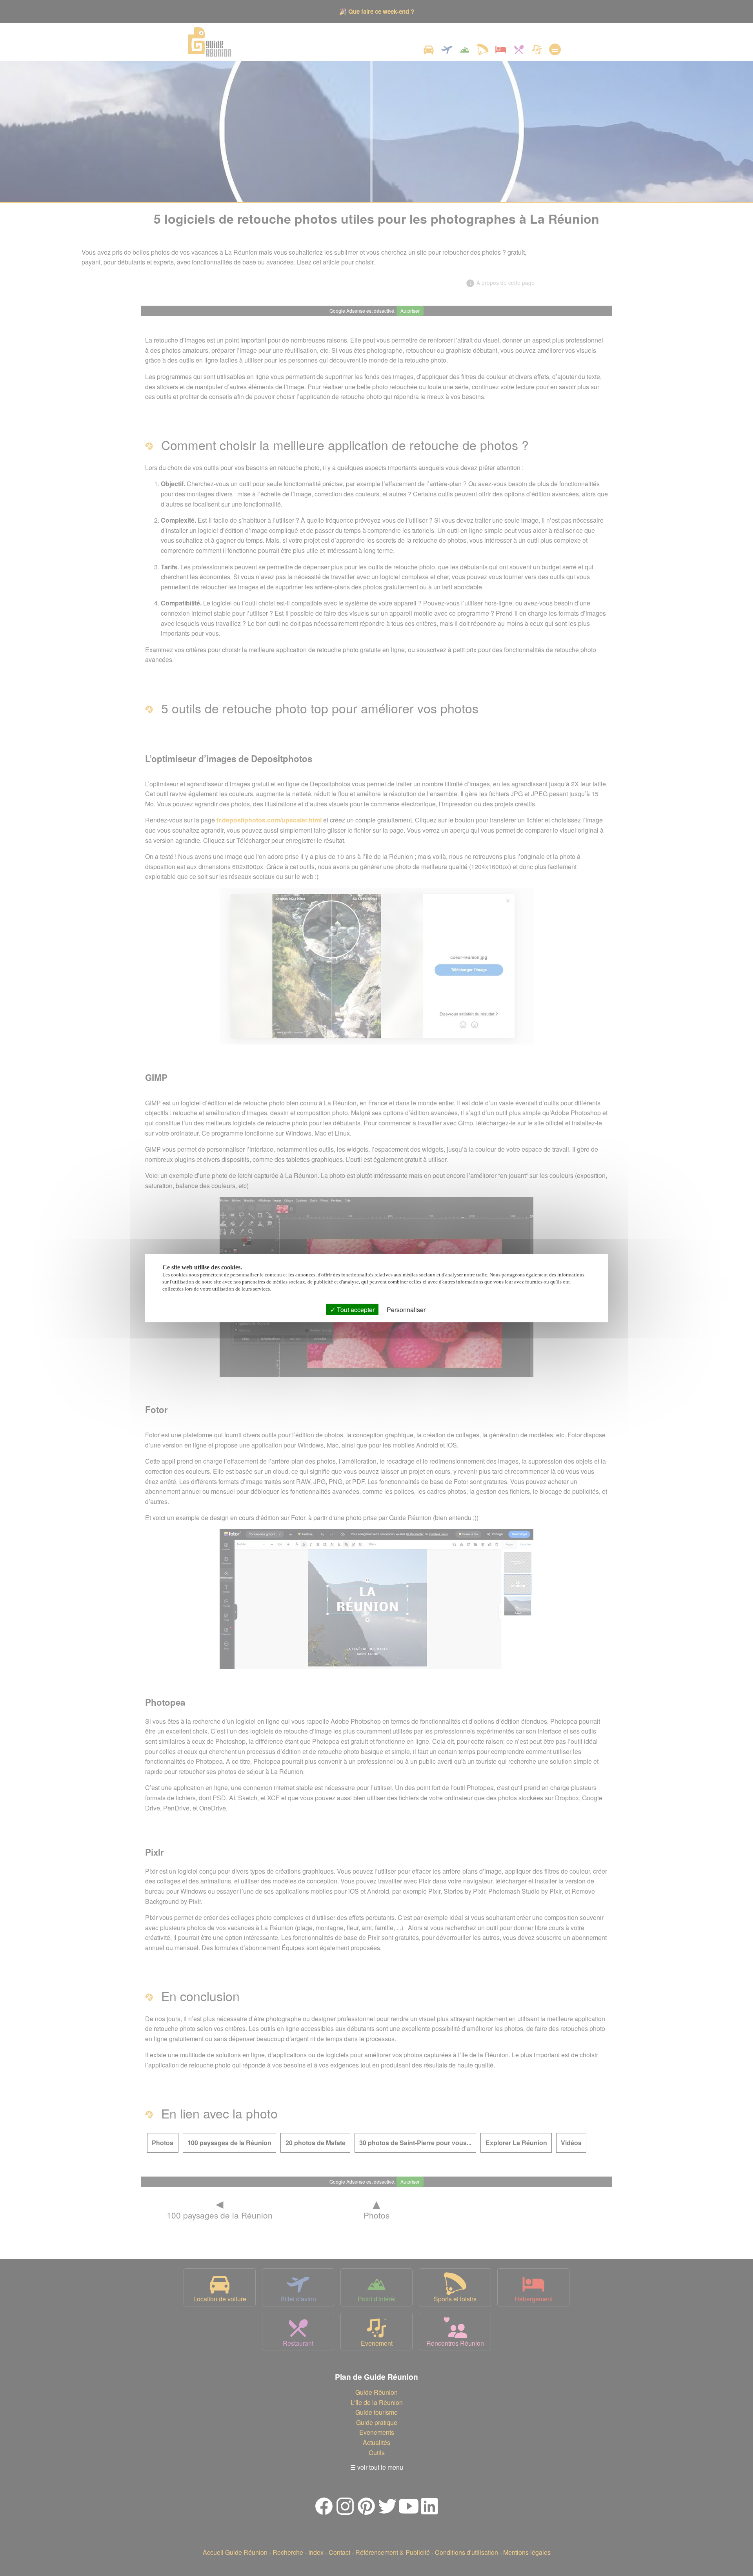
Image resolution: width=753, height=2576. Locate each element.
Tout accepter (355, 1309)
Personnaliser (406, 1309)
